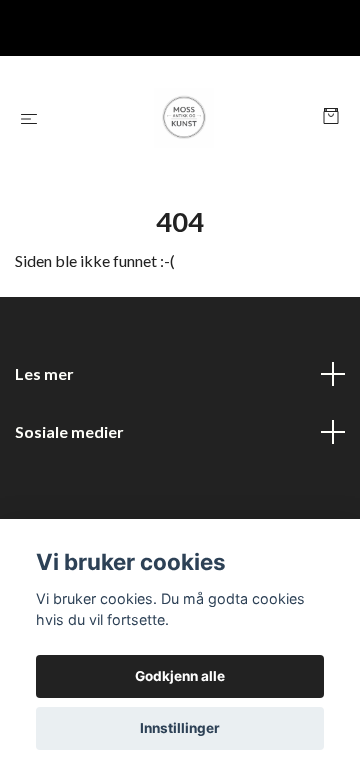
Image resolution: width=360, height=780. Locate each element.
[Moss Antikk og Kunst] (184, 118)
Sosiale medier (69, 431)
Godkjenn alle (180, 676)
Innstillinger (180, 728)
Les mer (44, 373)
